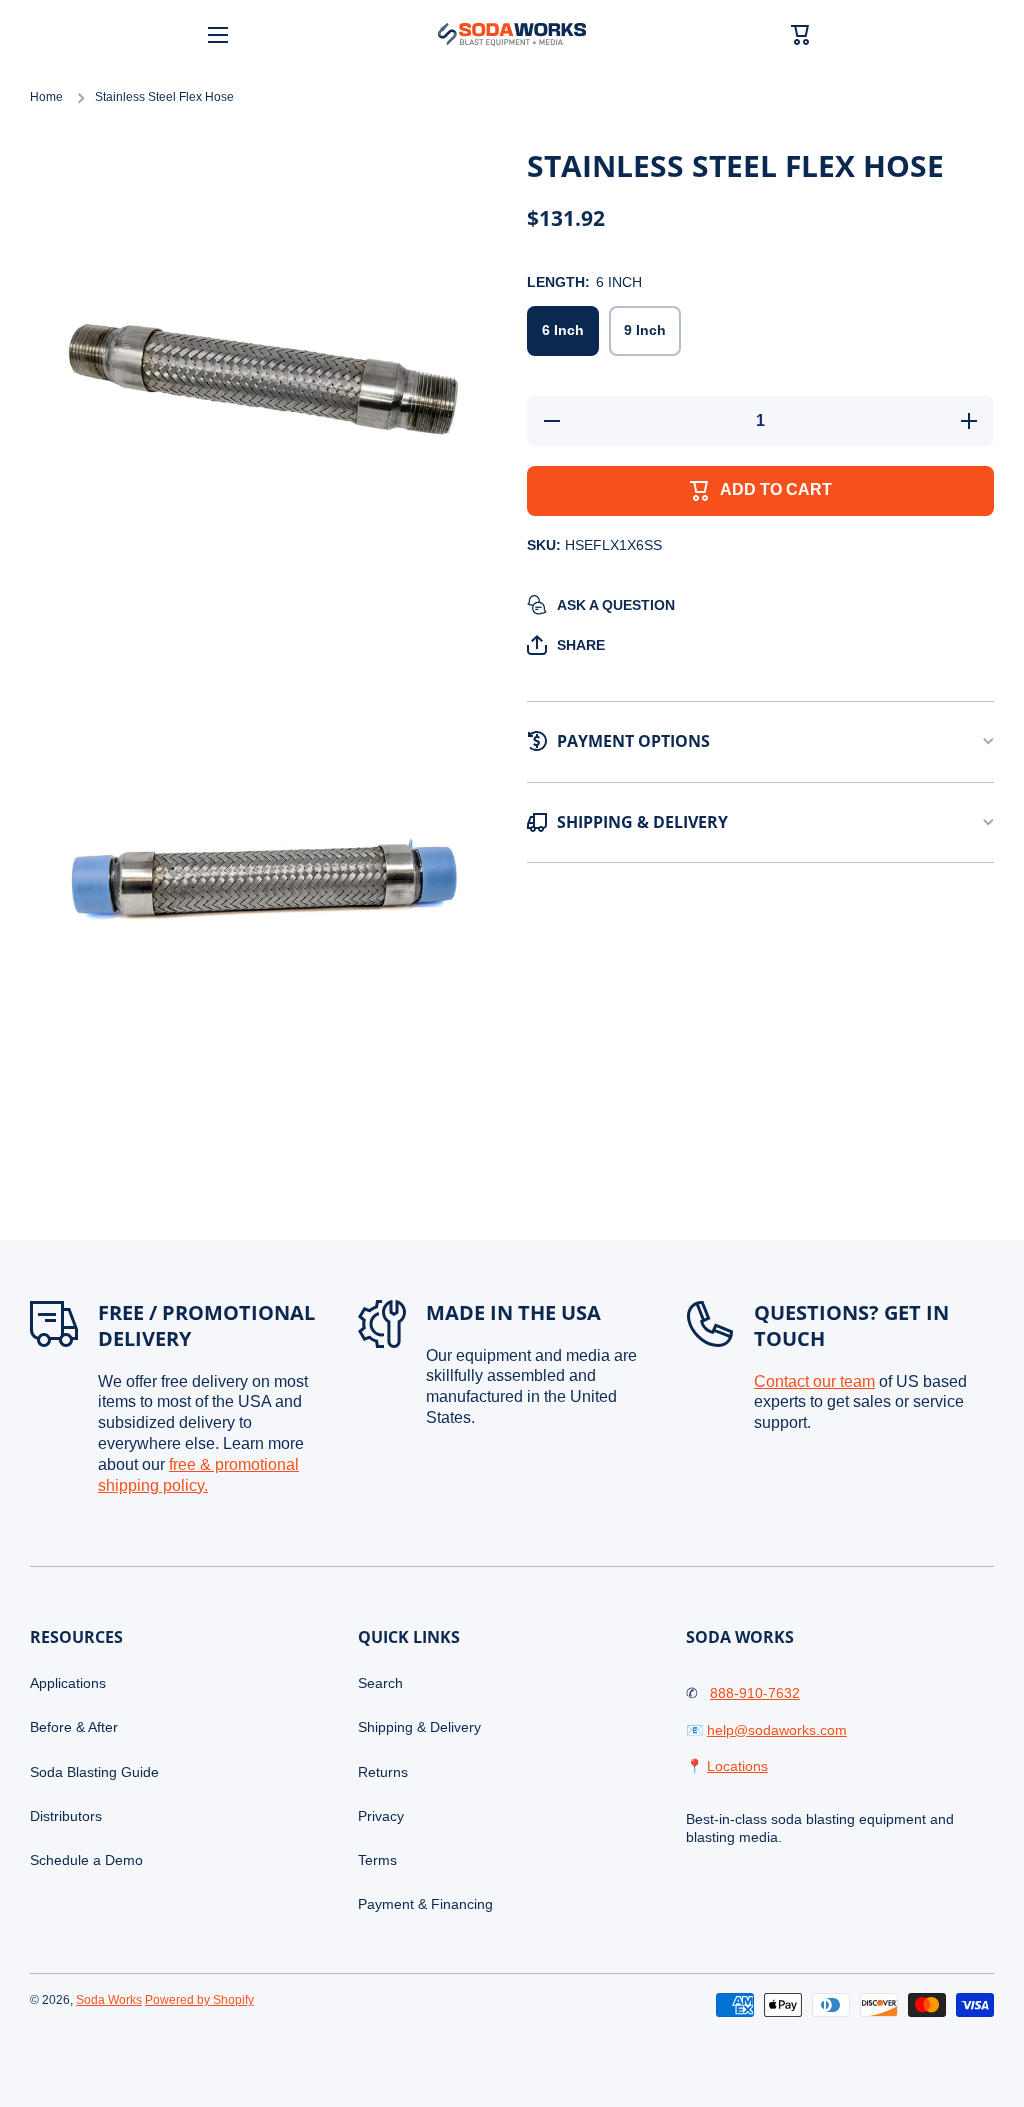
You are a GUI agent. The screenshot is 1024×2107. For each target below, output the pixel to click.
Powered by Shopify (199, 2000)
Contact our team (814, 1381)
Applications (68, 1683)
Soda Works (109, 2000)
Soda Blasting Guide (94, 1772)
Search (380, 1683)
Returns (383, 1772)
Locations (737, 1766)
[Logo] (512, 34)
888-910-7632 (755, 1693)
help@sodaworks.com (777, 1730)
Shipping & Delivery (419, 1727)
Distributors (66, 1816)
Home (46, 97)
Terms (377, 1860)
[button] (566, 645)
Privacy (381, 1816)
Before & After (74, 1727)
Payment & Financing (425, 1904)
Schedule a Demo (86, 1860)
